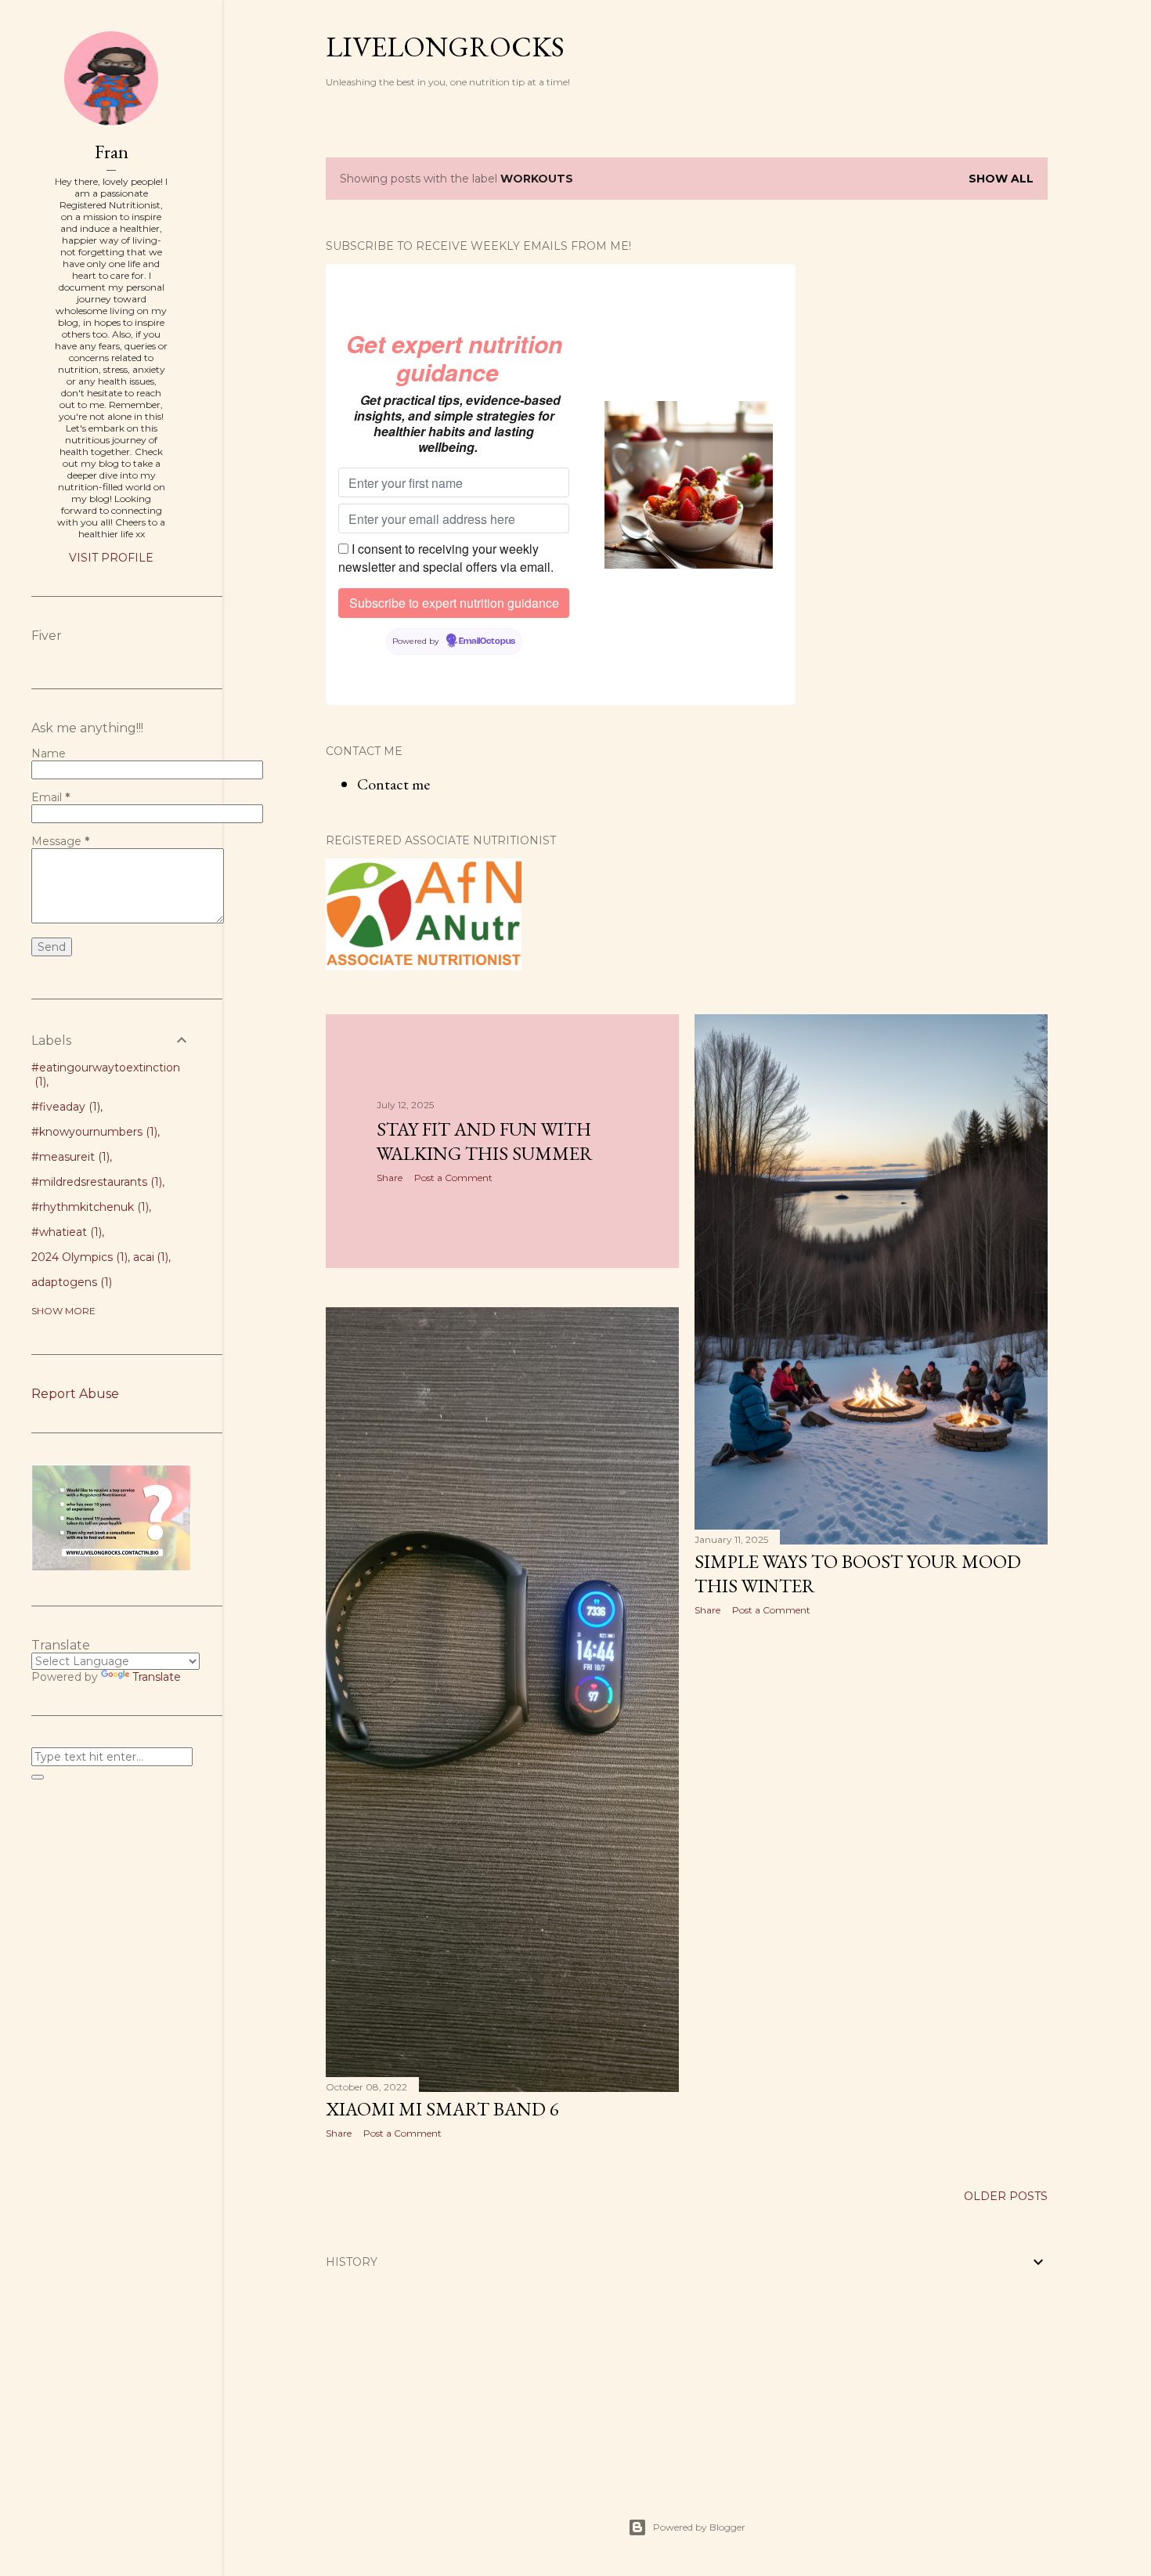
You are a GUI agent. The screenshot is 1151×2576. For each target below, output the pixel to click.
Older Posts (1006, 2196)
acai (150, 1257)
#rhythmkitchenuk (88, 1207)
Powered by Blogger (699, 2527)
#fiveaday (64, 1107)
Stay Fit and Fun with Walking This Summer (485, 1141)
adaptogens (70, 1282)
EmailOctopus (487, 641)
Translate (157, 1677)
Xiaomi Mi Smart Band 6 (442, 2109)
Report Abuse (75, 1394)
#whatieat (65, 1232)
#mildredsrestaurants (95, 1182)
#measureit (69, 1157)
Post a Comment (453, 1178)
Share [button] (390, 1178)
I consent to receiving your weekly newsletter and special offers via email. (446, 558)
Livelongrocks (445, 47)
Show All (1001, 179)
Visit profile (111, 558)
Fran (112, 152)
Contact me (393, 784)
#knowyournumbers (93, 1132)
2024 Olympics (78, 1257)
